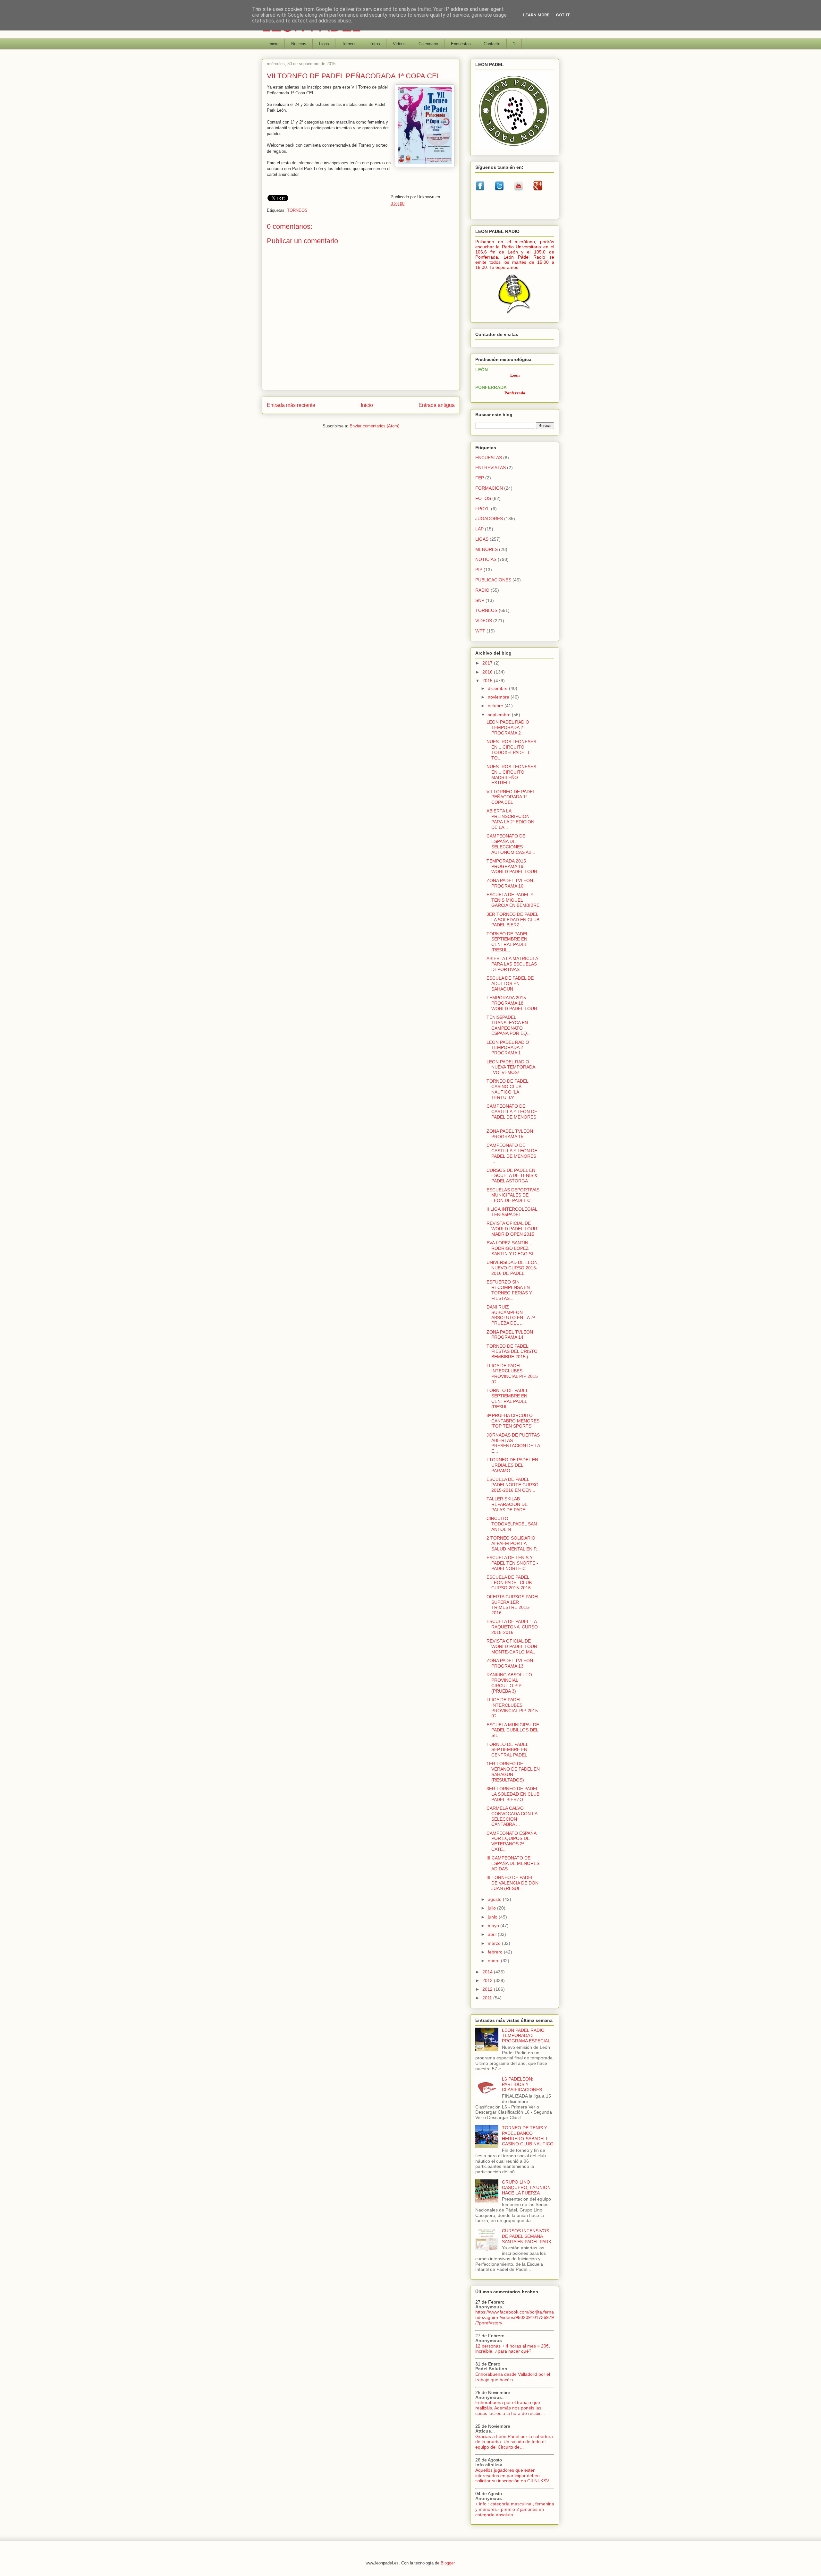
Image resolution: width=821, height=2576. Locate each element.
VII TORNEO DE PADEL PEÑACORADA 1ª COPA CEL (511, 797)
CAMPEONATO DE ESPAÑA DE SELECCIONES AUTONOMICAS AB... (511, 844)
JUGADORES (489, 519)
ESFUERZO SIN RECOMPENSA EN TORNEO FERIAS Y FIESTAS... (509, 1290)
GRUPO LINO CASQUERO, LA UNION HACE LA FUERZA (526, 2187)
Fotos (375, 44)
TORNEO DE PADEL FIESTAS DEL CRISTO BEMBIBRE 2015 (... (512, 1352)
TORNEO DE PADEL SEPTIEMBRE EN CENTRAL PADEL (507, 1750)
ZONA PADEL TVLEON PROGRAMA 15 (510, 1134)
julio (492, 1908)
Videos (399, 44)
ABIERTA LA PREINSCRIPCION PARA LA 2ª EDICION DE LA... (510, 819)
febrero (496, 1952)
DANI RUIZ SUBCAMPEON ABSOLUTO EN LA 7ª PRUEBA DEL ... (511, 1315)
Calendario (428, 44)
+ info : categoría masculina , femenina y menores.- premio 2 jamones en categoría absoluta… (515, 2509)
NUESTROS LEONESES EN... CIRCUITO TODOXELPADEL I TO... (511, 750)
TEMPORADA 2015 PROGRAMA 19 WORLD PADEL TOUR (512, 866)
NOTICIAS (486, 559)
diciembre (498, 688)
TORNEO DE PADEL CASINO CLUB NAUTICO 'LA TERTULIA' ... (507, 1089)
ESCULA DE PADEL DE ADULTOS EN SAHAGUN (510, 983)
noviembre (499, 697)
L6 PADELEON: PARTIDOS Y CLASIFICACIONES (522, 2084)
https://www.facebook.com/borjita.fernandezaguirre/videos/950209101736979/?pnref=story (515, 2317)
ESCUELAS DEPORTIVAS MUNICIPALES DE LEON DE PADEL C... (513, 1195)
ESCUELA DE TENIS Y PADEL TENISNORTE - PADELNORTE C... (512, 1563)
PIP (479, 570)
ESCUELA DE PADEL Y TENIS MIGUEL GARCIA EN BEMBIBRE (513, 900)
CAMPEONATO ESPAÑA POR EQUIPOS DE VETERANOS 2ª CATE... (511, 1841)
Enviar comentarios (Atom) (374, 426)
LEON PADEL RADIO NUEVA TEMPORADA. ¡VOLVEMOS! (512, 1067)
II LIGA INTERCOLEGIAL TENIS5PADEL (512, 1212)
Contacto (492, 44)
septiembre (500, 715)
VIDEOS (484, 621)
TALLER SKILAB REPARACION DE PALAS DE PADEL (507, 1504)
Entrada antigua (437, 405)
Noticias (299, 44)
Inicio (273, 44)
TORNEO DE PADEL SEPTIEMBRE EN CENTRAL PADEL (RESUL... (507, 942)
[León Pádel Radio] (515, 315)
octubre (496, 706)
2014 (488, 1972)
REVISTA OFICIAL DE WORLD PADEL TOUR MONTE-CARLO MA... (512, 1646)
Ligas (324, 44)
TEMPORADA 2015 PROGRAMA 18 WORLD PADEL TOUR (512, 1003)
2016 (488, 672)
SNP (480, 600)
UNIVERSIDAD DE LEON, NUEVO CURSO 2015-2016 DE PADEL (513, 1268)
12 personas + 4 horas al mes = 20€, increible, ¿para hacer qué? (513, 2349)
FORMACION (489, 488)
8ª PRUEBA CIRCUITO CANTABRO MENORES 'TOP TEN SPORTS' (513, 1421)
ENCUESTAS (489, 458)
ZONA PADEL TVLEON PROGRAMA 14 (510, 1335)
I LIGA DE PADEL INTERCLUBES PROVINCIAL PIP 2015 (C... (512, 1374)
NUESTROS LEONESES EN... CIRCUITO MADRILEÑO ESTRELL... (511, 775)
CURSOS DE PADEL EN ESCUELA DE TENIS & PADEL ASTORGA (512, 1176)
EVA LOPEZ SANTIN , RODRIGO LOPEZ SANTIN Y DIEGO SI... (512, 1248)
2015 (488, 681)
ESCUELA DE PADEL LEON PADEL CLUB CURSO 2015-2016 (509, 1583)
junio (493, 1917)
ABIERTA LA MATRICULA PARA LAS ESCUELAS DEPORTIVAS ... (512, 964)
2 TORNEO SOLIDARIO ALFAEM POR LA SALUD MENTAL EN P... (513, 1543)
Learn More (536, 15)
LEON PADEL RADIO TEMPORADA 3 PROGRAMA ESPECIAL (526, 2036)
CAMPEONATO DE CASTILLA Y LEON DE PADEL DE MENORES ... (512, 1114)
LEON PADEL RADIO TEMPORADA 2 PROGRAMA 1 (508, 1048)
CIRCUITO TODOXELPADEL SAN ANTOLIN (512, 1524)
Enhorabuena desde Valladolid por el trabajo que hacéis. (513, 2377)
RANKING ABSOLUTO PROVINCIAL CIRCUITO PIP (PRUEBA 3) (509, 1683)
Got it (563, 15)
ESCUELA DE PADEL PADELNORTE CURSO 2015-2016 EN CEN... (512, 1485)
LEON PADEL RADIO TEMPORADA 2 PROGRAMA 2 (508, 727)
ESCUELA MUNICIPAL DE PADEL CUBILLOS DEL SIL (513, 1730)
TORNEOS (297, 210)
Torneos (349, 44)
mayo (494, 1926)
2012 (488, 1989)
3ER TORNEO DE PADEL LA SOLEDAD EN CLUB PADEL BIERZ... (513, 920)
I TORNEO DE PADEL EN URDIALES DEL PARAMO (512, 1465)
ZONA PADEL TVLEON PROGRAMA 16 (510, 883)
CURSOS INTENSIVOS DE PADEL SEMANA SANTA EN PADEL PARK (527, 2236)
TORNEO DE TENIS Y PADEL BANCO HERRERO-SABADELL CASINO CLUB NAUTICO (528, 2136)
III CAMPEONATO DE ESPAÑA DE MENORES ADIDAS (513, 1863)
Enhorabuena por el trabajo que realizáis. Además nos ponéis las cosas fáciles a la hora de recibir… (510, 2408)
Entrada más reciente (291, 405)
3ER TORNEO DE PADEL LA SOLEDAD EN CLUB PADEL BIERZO (513, 1794)
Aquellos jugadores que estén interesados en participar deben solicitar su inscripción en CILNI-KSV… (514, 2476)
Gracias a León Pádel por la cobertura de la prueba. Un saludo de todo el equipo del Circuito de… (514, 2442)
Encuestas (461, 44)
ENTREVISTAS (491, 468)
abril (493, 1934)
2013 (488, 1980)
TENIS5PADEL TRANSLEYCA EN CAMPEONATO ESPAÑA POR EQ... (509, 1025)
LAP (479, 529)
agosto (495, 1899)
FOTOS (483, 498)
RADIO (482, 590)
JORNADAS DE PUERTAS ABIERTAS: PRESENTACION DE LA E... (513, 1443)
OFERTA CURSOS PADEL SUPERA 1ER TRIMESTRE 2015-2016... (513, 1605)
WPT (480, 631)
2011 (488, 1998)
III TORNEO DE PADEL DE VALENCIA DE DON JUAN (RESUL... (512, 1883)
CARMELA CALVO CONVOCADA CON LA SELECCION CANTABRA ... (512, 1816)
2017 (488, 663)
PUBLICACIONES (493, 580)
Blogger (448, 2563)
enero (494, 1961)
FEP (480, 478)
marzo (495, 1943)
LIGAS (482, 539)
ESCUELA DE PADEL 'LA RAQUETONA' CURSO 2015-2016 (512, 1627)
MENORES (487, 549)
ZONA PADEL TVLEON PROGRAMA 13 (510, 1663)
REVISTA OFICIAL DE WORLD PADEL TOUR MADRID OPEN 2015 (512, 1229)
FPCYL (482, 509)
